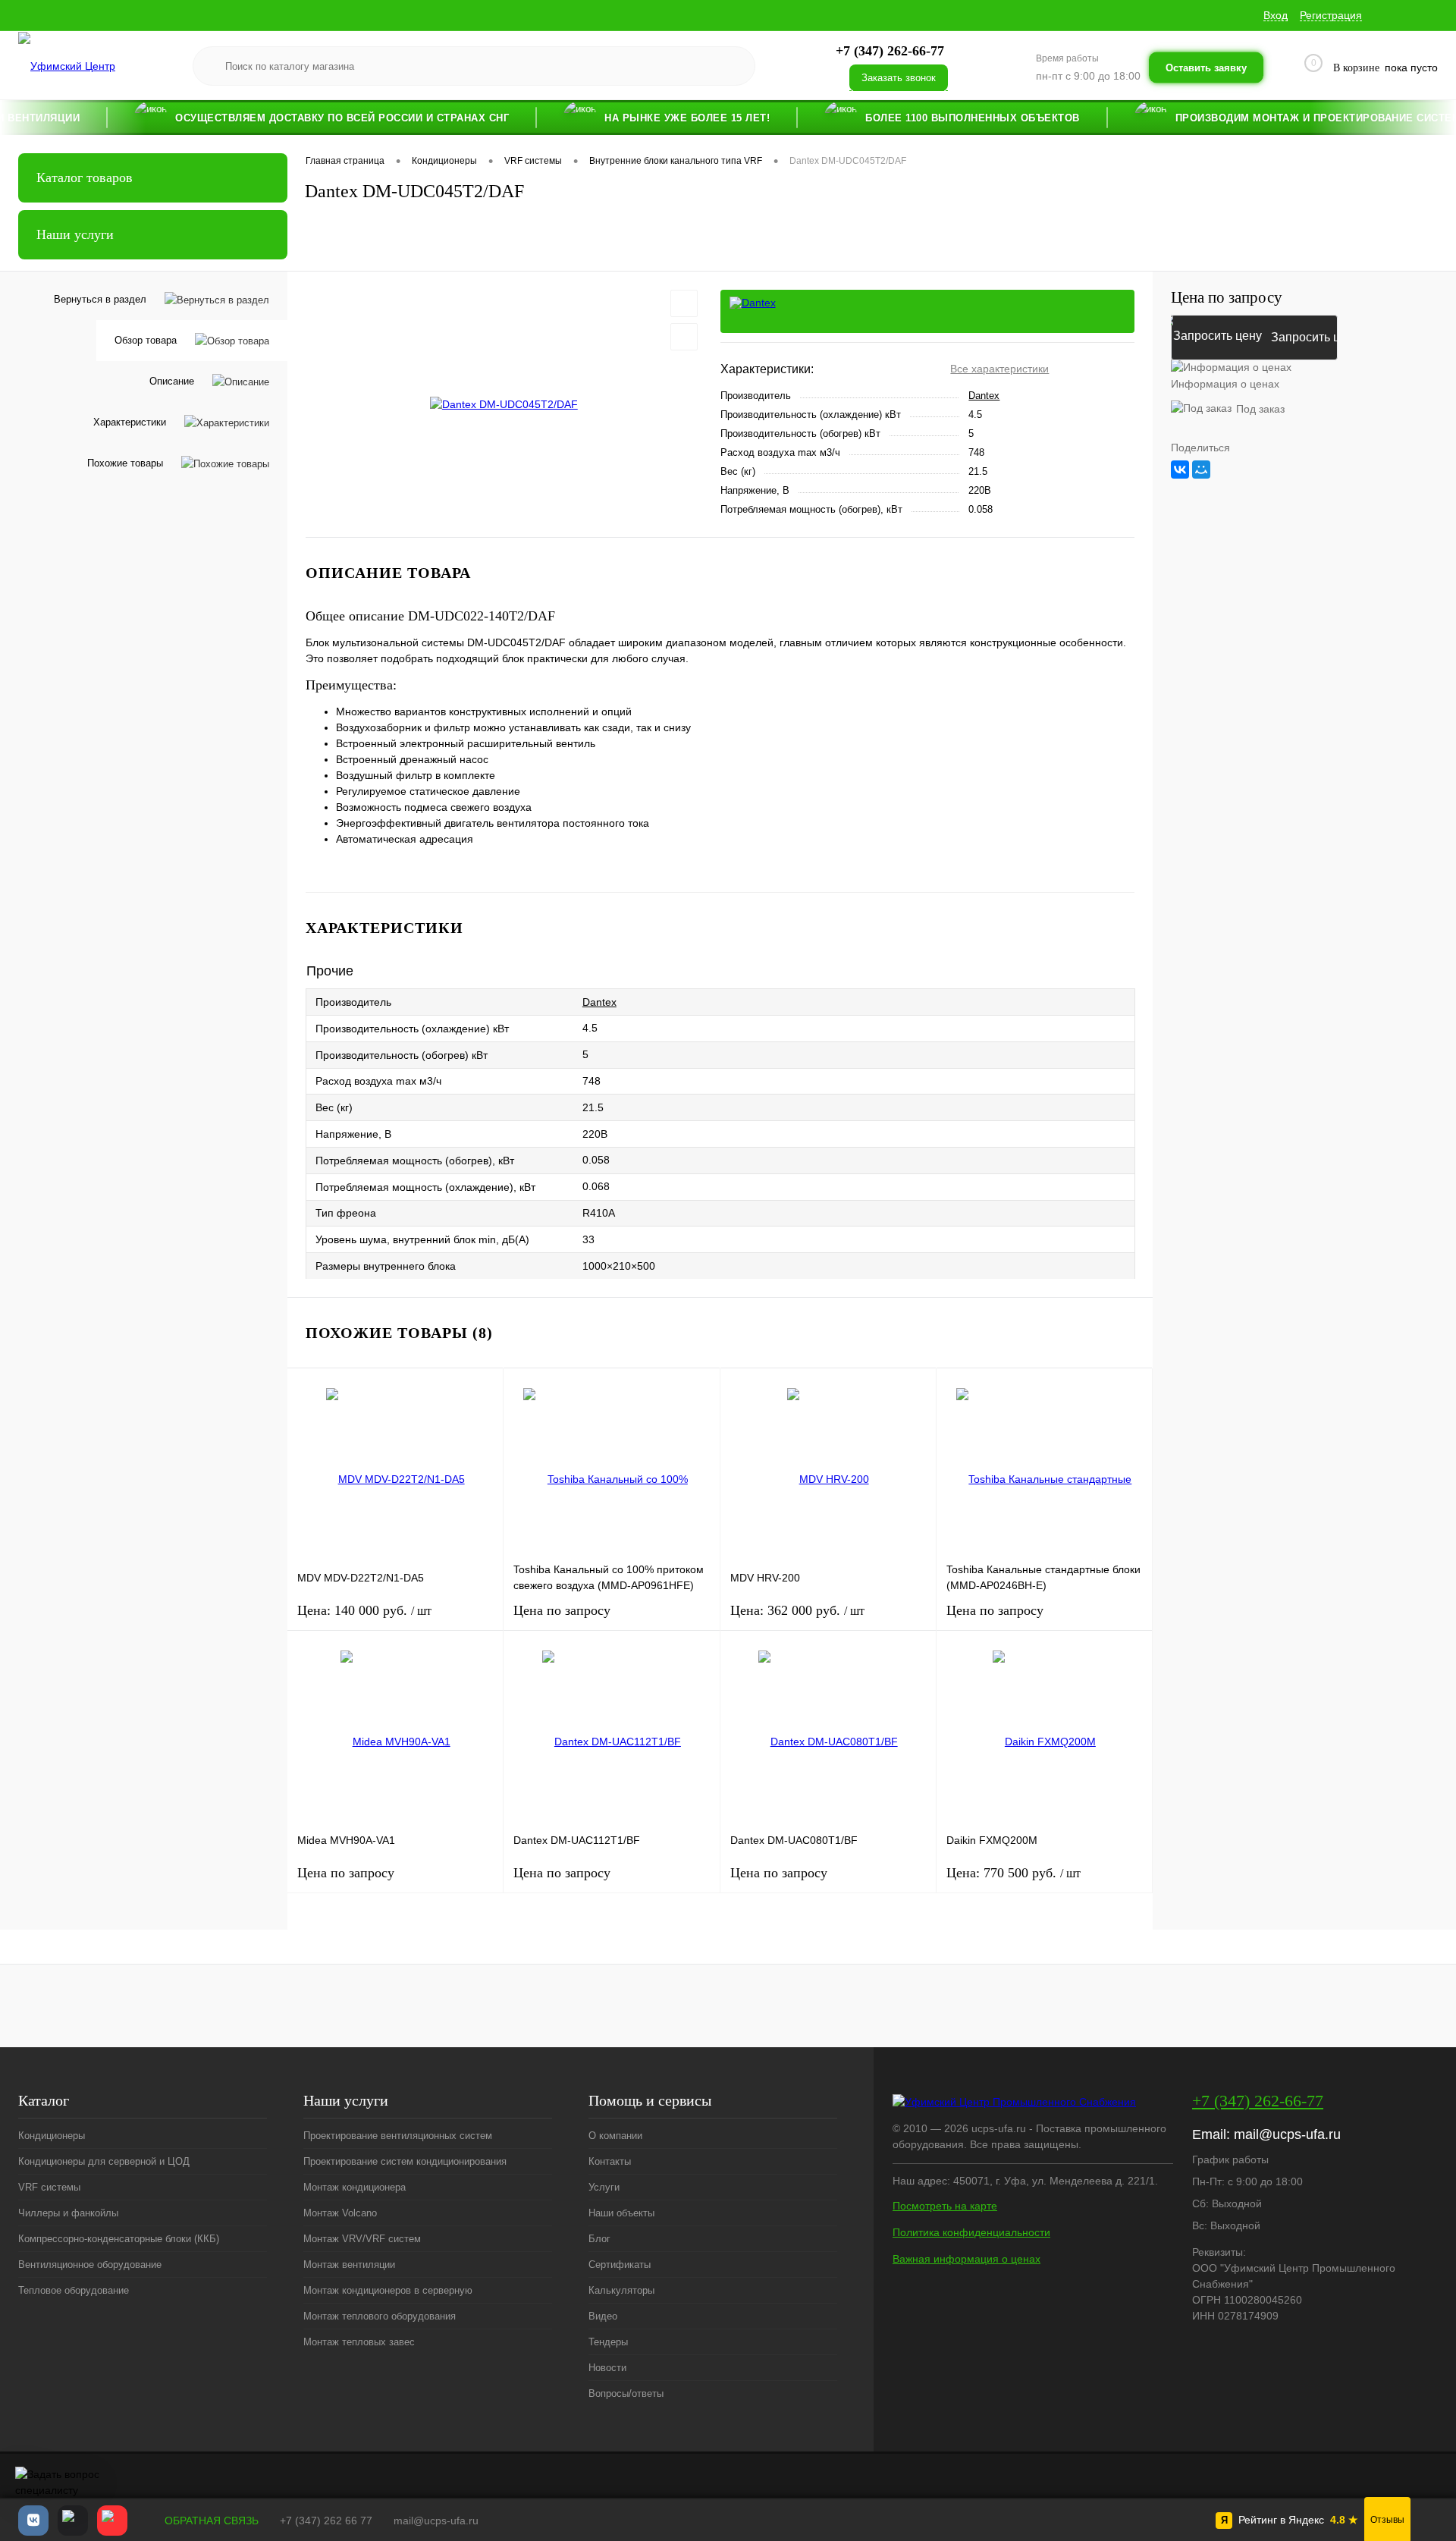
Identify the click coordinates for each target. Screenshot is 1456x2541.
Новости (607, 2368)
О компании (615, 2136)
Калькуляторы (621, 2290)
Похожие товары (125, 463)
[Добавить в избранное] (684, 303)
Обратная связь (210, 2521)
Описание (172, 381)
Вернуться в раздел (100, 299)
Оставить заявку (1206, 67)
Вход (1276, 15)
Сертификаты (620, 2265)
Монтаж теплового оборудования (380, 2316)
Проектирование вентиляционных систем (398, 2136)
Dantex (984, 396)
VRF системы (49, 2187)
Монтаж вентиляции (349, 2265)
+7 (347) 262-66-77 (1258, 2101)
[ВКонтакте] (1180, 470)
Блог (599, 2239)
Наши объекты (621, 2213)
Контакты (610, 2161)
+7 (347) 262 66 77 (326, 2521)
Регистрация (1331, 15)
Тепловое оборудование (74, 2290)
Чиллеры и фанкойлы (68, 2213)
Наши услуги (75, 234)
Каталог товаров (85, 177)
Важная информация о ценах (966, 2259)
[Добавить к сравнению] (684, 337)
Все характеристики (999, 369)
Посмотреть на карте (945, 2206)
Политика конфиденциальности (971, 2232)
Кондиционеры (52, 2136)
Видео (603, 2316)
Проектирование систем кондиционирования (405, 2161)
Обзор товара (146, 340)
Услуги (604, 2187)
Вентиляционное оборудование (90, 2265)
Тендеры (608, 2342)
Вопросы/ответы (626, 2393)
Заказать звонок (899, 78)
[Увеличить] (504, 404)
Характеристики (130, 422)
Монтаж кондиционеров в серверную (388, 2290)
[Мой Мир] (1201, 470)
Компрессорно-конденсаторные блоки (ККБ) (119, 2239)
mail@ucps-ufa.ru (1287, 2134)
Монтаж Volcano (340, 2213)
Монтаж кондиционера (355, 2187)
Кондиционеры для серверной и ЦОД (104, 2161)
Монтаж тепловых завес (359, 2342)
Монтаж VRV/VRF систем (362, 2239)
